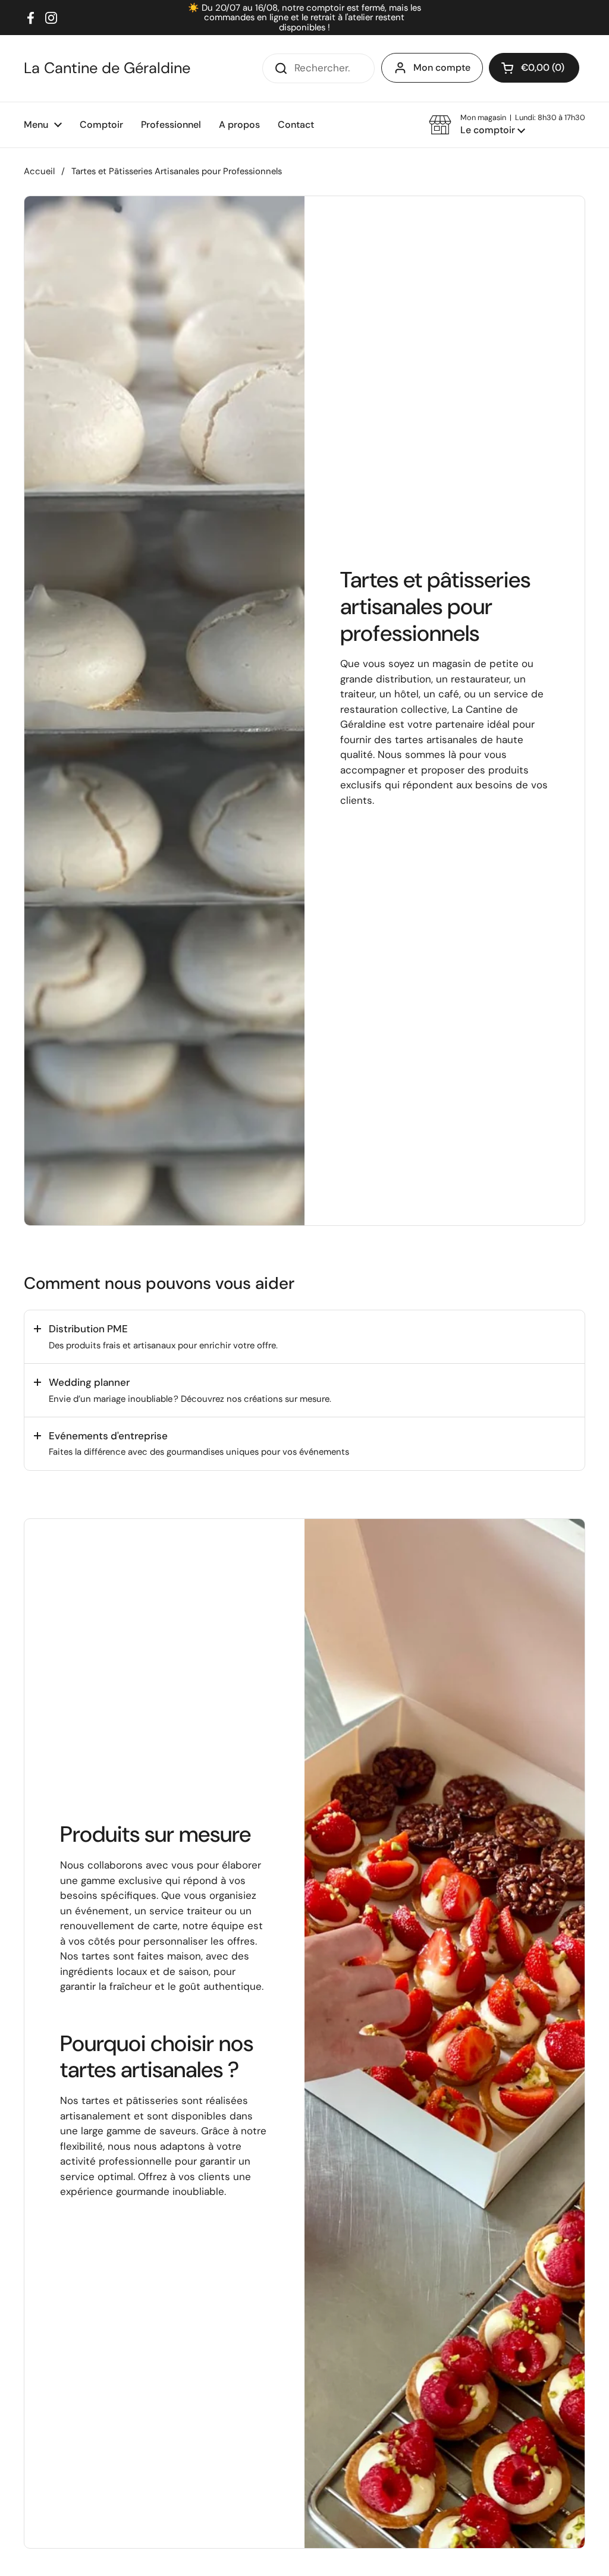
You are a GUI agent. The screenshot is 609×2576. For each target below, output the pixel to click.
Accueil (39, 171)
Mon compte (442, 67)
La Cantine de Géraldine (107, 68)
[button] (507, 125)
